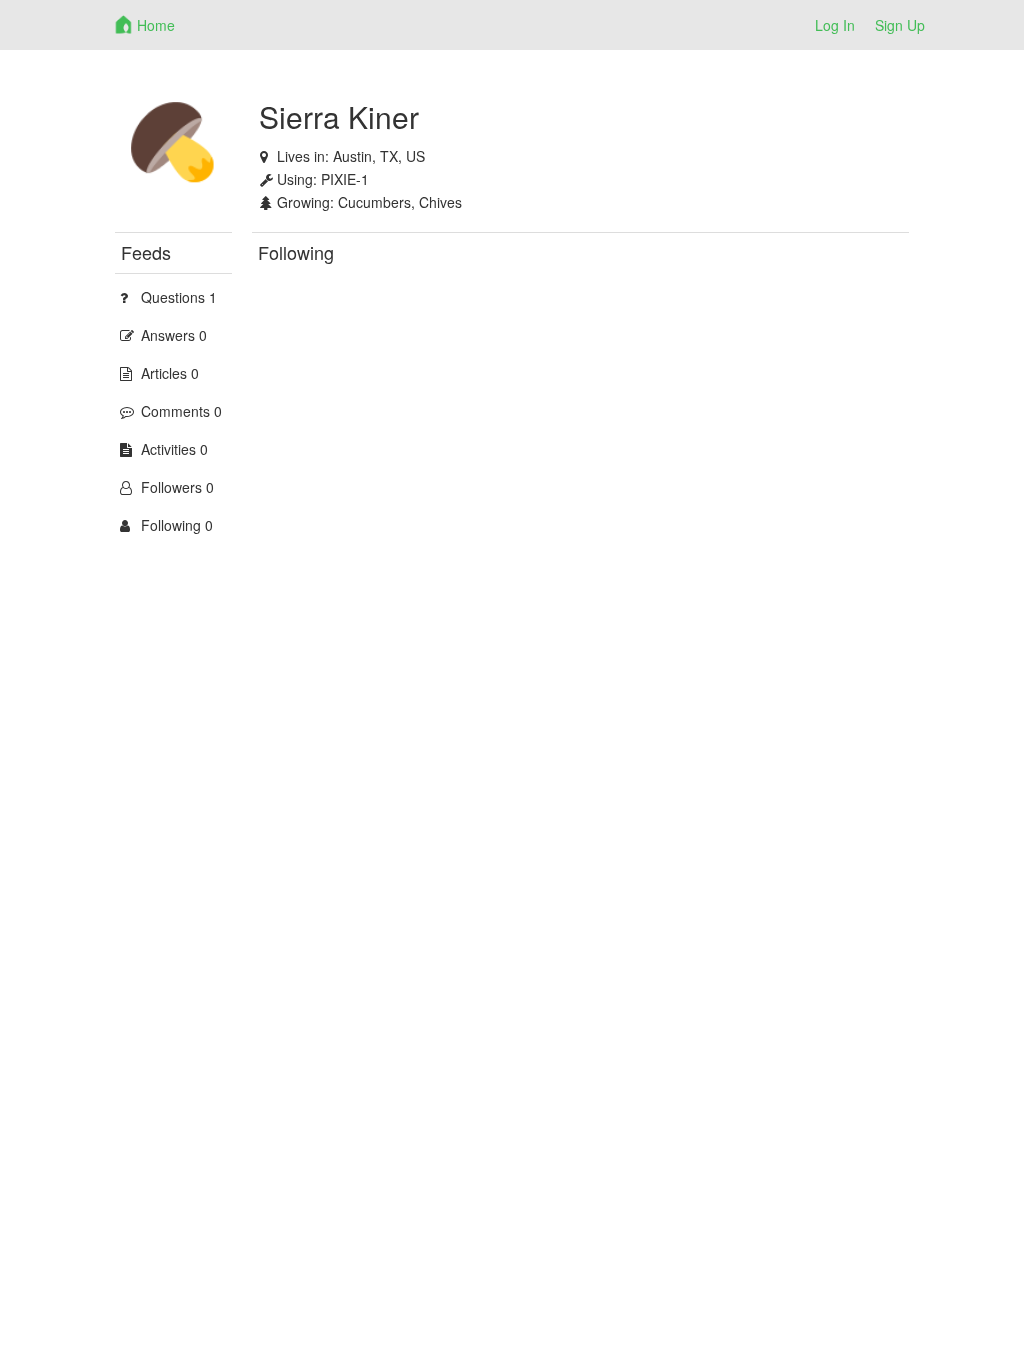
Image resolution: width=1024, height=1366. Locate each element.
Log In (835, 25)
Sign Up (900, 25)
